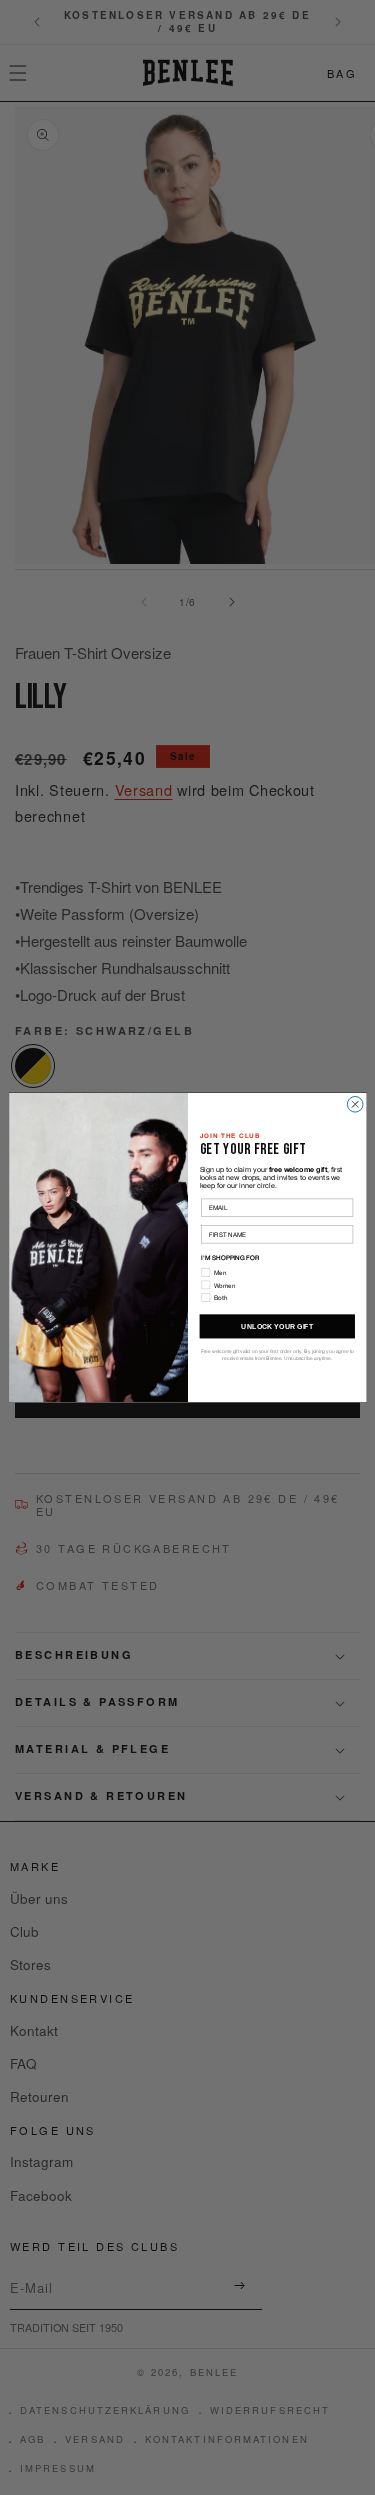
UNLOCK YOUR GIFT (277, 1326)
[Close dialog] (355, 1104)
